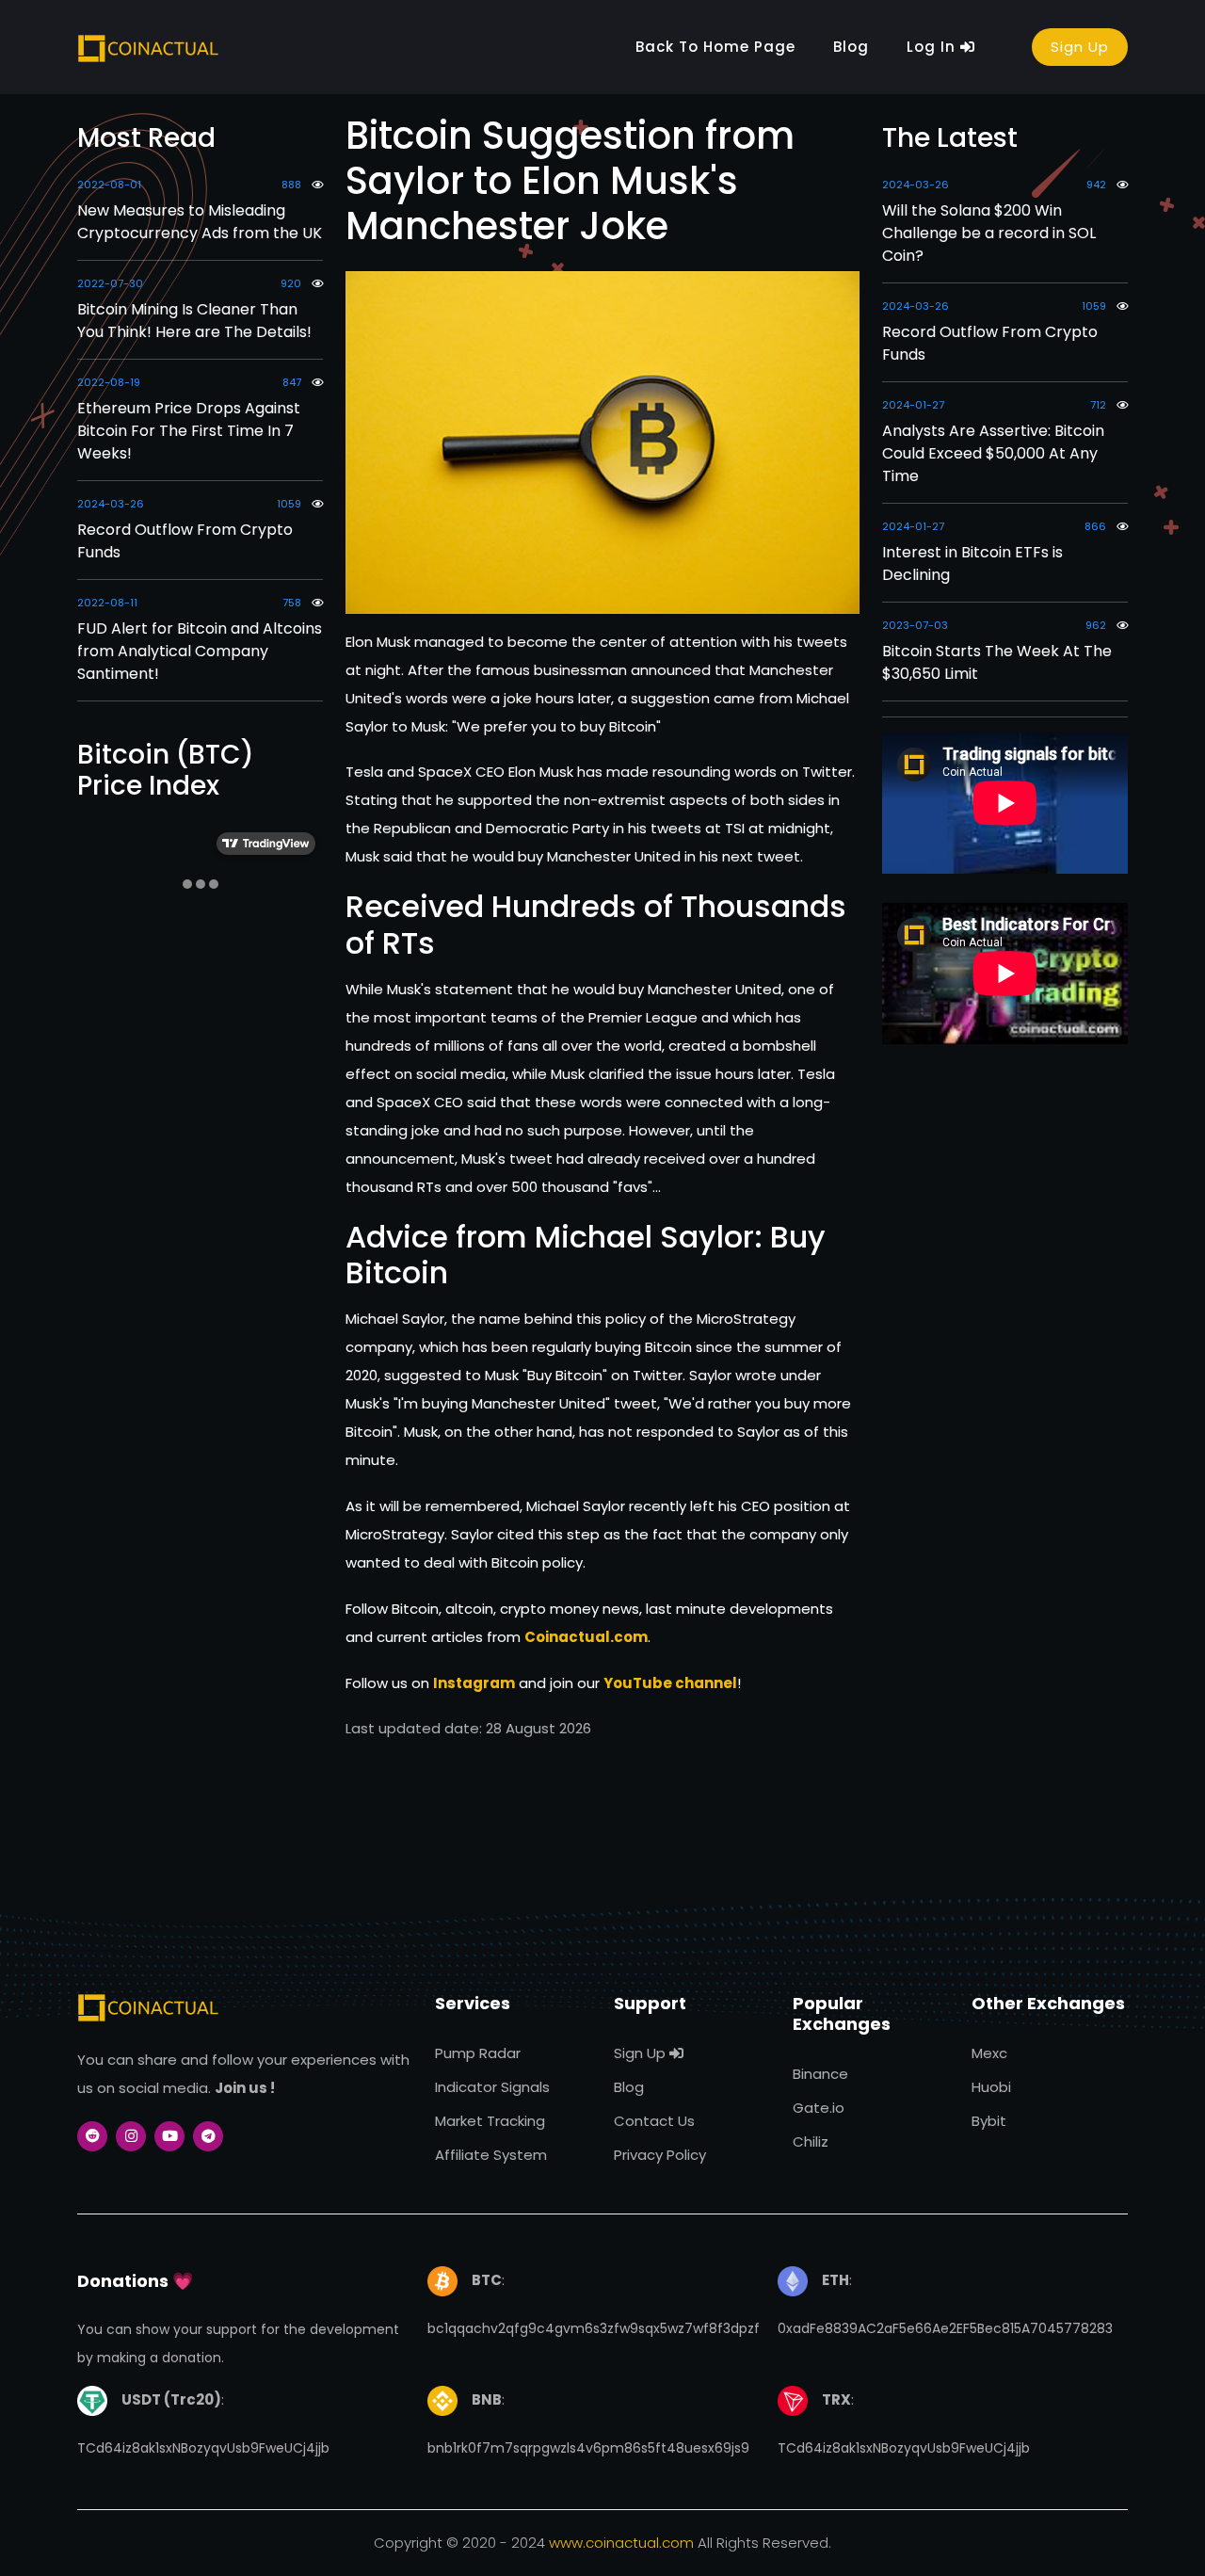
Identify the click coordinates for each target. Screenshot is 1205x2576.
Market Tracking (490, 2121)
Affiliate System (491, 2155)
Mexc (989, 2053)
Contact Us (654, 2121)
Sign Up (1080, 47)
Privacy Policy (660, 2155)
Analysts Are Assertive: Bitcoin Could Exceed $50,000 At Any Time (993, 453)
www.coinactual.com (621, 2543)
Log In (933, 47)
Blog (851, 47)
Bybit (989, 2121)
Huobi (991, 2087)
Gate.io (819, 2108)
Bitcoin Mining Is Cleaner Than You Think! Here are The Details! (194, 321)
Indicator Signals (492, 2087)
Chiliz (811, 2141)
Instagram (474, 1683)
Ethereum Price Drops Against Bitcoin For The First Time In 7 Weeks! (189, 431)
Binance (820, 2074)
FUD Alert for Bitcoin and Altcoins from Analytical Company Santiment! (200, 651)
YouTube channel (670, 1683)
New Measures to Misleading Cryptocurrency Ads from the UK (200, 222)
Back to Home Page (715, 47)
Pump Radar (478, 2053)
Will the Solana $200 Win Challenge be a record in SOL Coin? (989, 233)
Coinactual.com (586, 1637)
